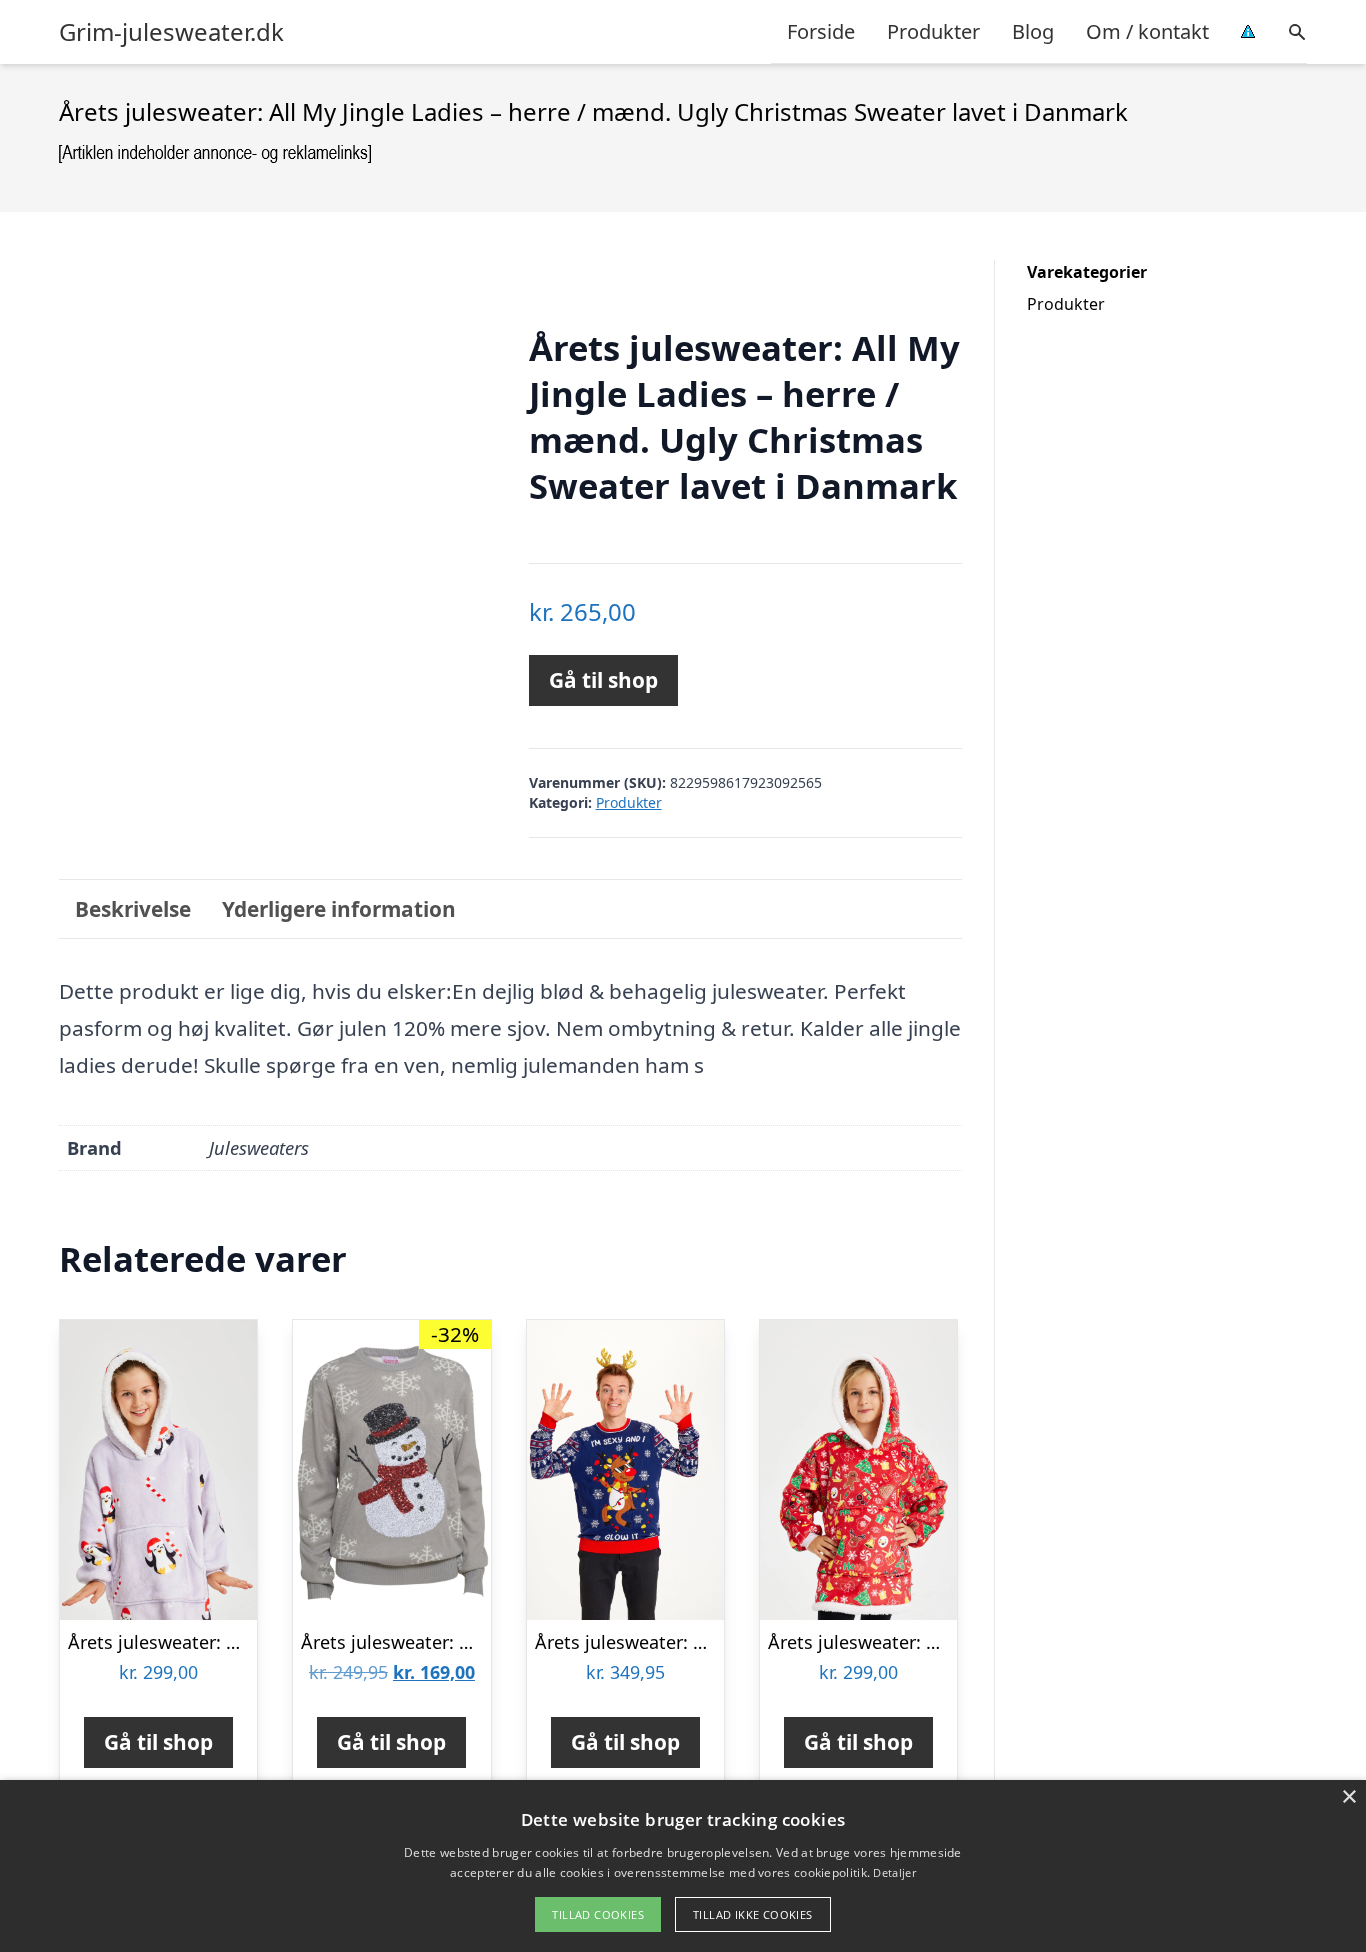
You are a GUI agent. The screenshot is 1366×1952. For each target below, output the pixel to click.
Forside (821, 31)
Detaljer (894, 1872)
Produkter (933, 31)
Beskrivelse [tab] (133, 909)
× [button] (1348, 1797)
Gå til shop (603, 680)
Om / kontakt (1147, 31)
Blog (1033, 31)
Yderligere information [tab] (339, 909)
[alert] (683, 1866)
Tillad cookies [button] (598, 1914)
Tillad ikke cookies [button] (753, 1914)
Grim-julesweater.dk (171, 32)
